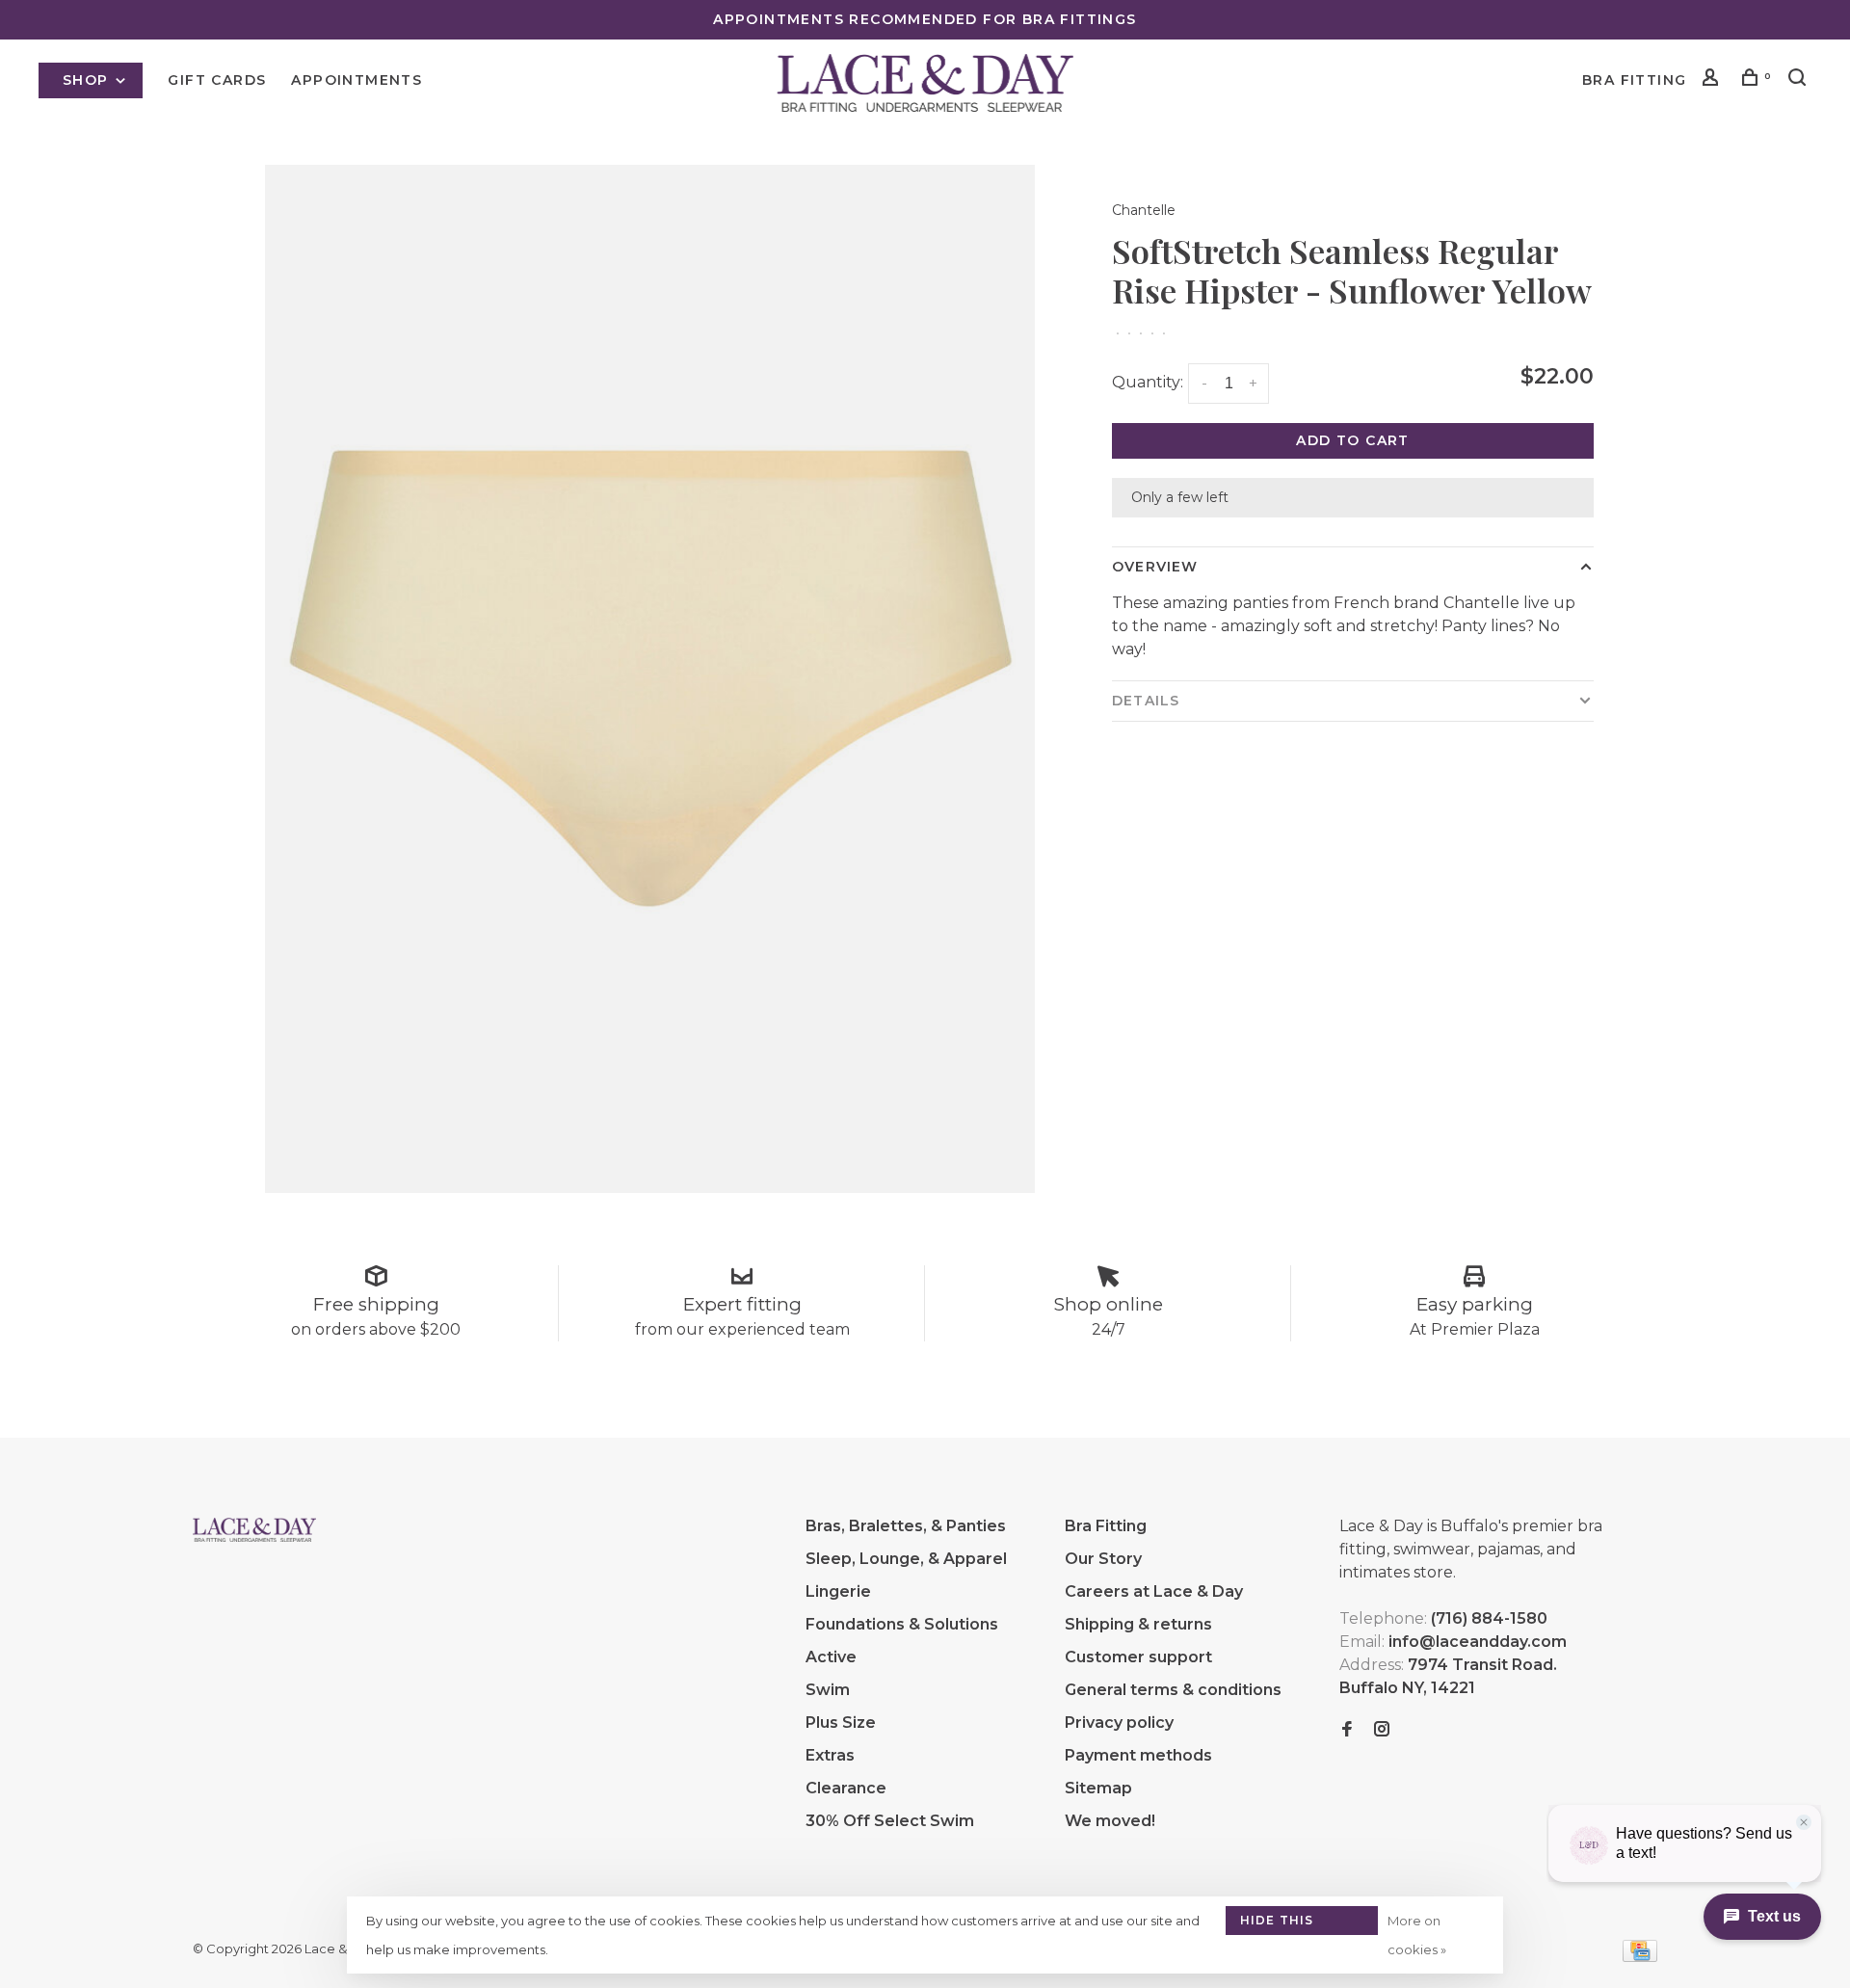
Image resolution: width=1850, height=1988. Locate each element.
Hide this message (1277, 1924)
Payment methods (1138, 1755)
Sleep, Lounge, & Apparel (906, 1559)
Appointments (357, 80)
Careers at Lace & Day (1154, 1591)
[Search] (1800, 80)
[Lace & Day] (254, 1529)
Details (1146, 701)
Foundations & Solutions (902, 1624)
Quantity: (1148, 382)
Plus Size (841, 1723)
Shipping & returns (1138, 1624)
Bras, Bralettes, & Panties (906, 1526)
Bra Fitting (1634, 80)
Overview (1155, 567)
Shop (88, 80)
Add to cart (1352, 440)
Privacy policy (1119, 1723)
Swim (828, 1690)
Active (831, 1657)
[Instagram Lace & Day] (1382, 1730)
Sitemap (1098, 1788)
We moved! (1110, 1821)
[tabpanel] (650, 679)
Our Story (1103, 1559)
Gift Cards (217, 80)
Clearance (846, 1788)
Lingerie (838, 1591)
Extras (830, 1755)
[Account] (1713, 80)
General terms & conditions (1173, 1690)
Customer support (1138, 1657)
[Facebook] (1347, 1730)
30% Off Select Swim (890, 1821)
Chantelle (1144, 210)
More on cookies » (1417, 1935)
